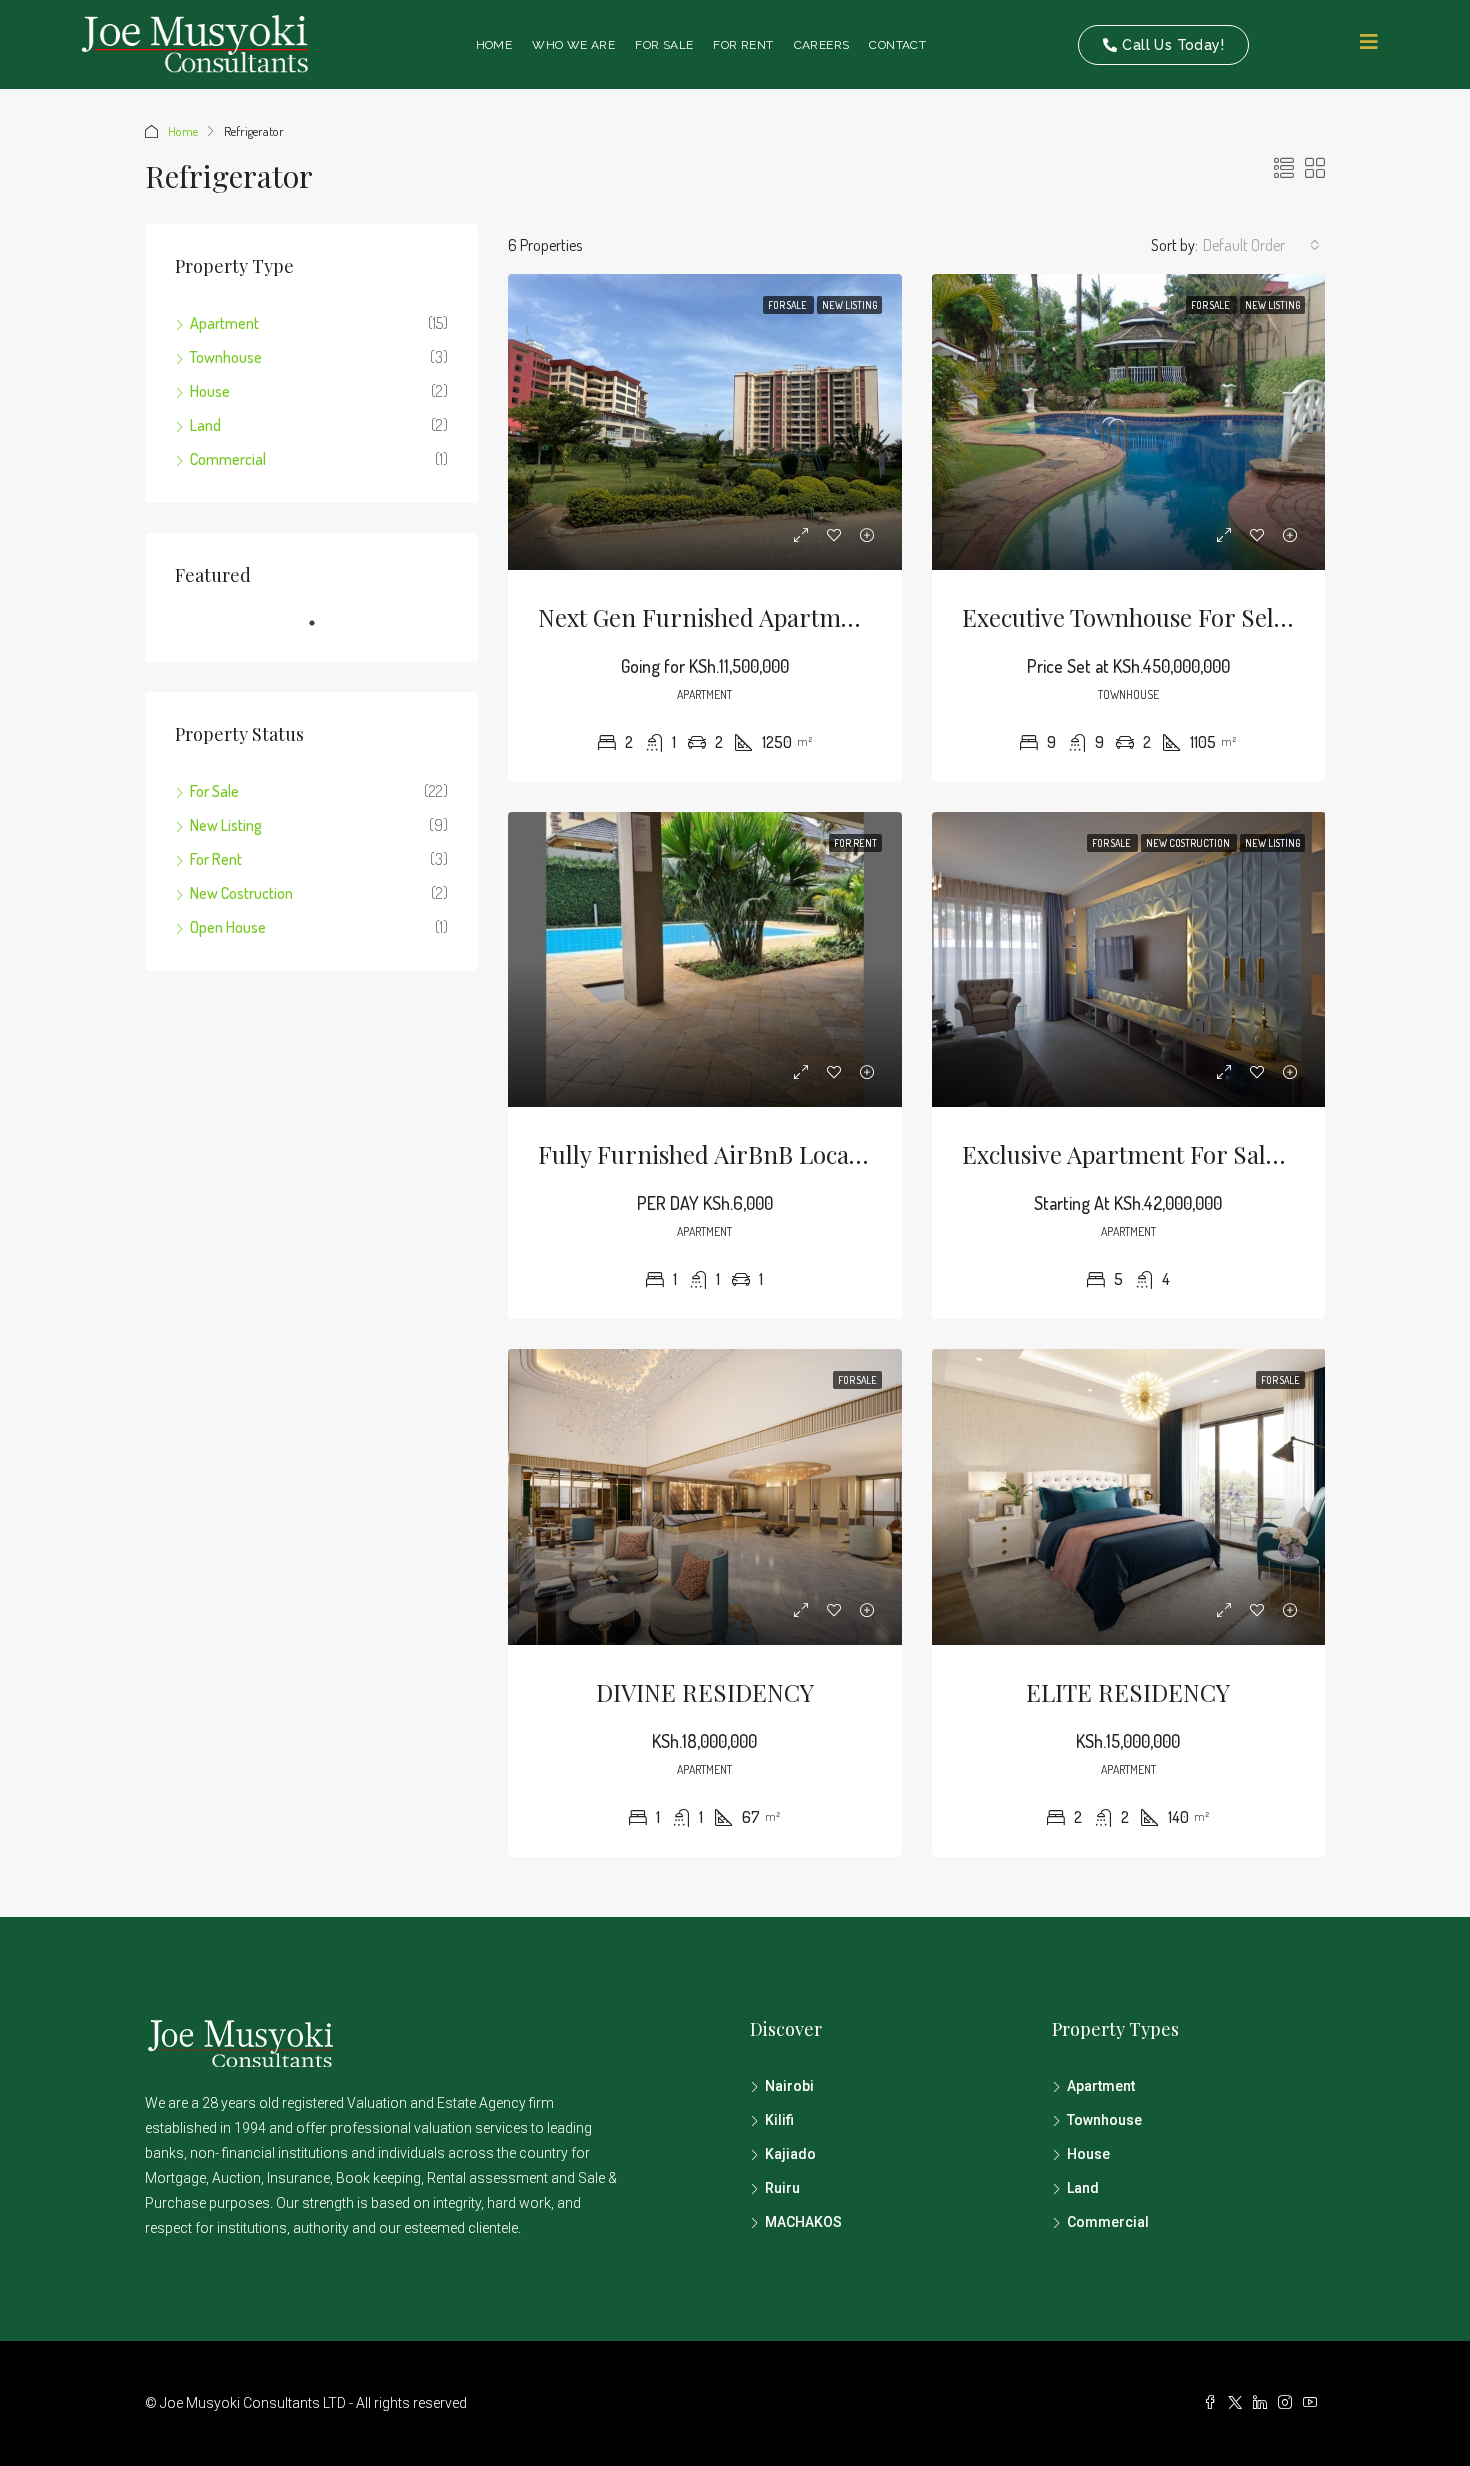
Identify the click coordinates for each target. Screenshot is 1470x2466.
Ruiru (782, 2188)
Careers (822, 45)
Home (494, 45)
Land (205, 425)
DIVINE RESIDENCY (705, 1692)
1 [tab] (322, 631)
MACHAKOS (803, 2222)
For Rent (743, 45)
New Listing (849, 305)
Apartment (224, 323)
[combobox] (1261, 245)
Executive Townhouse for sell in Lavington (1194, 617)
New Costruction (1189, 843)
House (210, 391)
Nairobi (789, 2086)
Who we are (573, 45)
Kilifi (779, 2120)
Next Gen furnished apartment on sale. (754, 617)
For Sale (664, 45)
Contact (897, 45)
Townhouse (226, 357)
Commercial (228, 459)
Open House (228, 927)
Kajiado (790, 2154)
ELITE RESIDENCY (1128, 1692)
